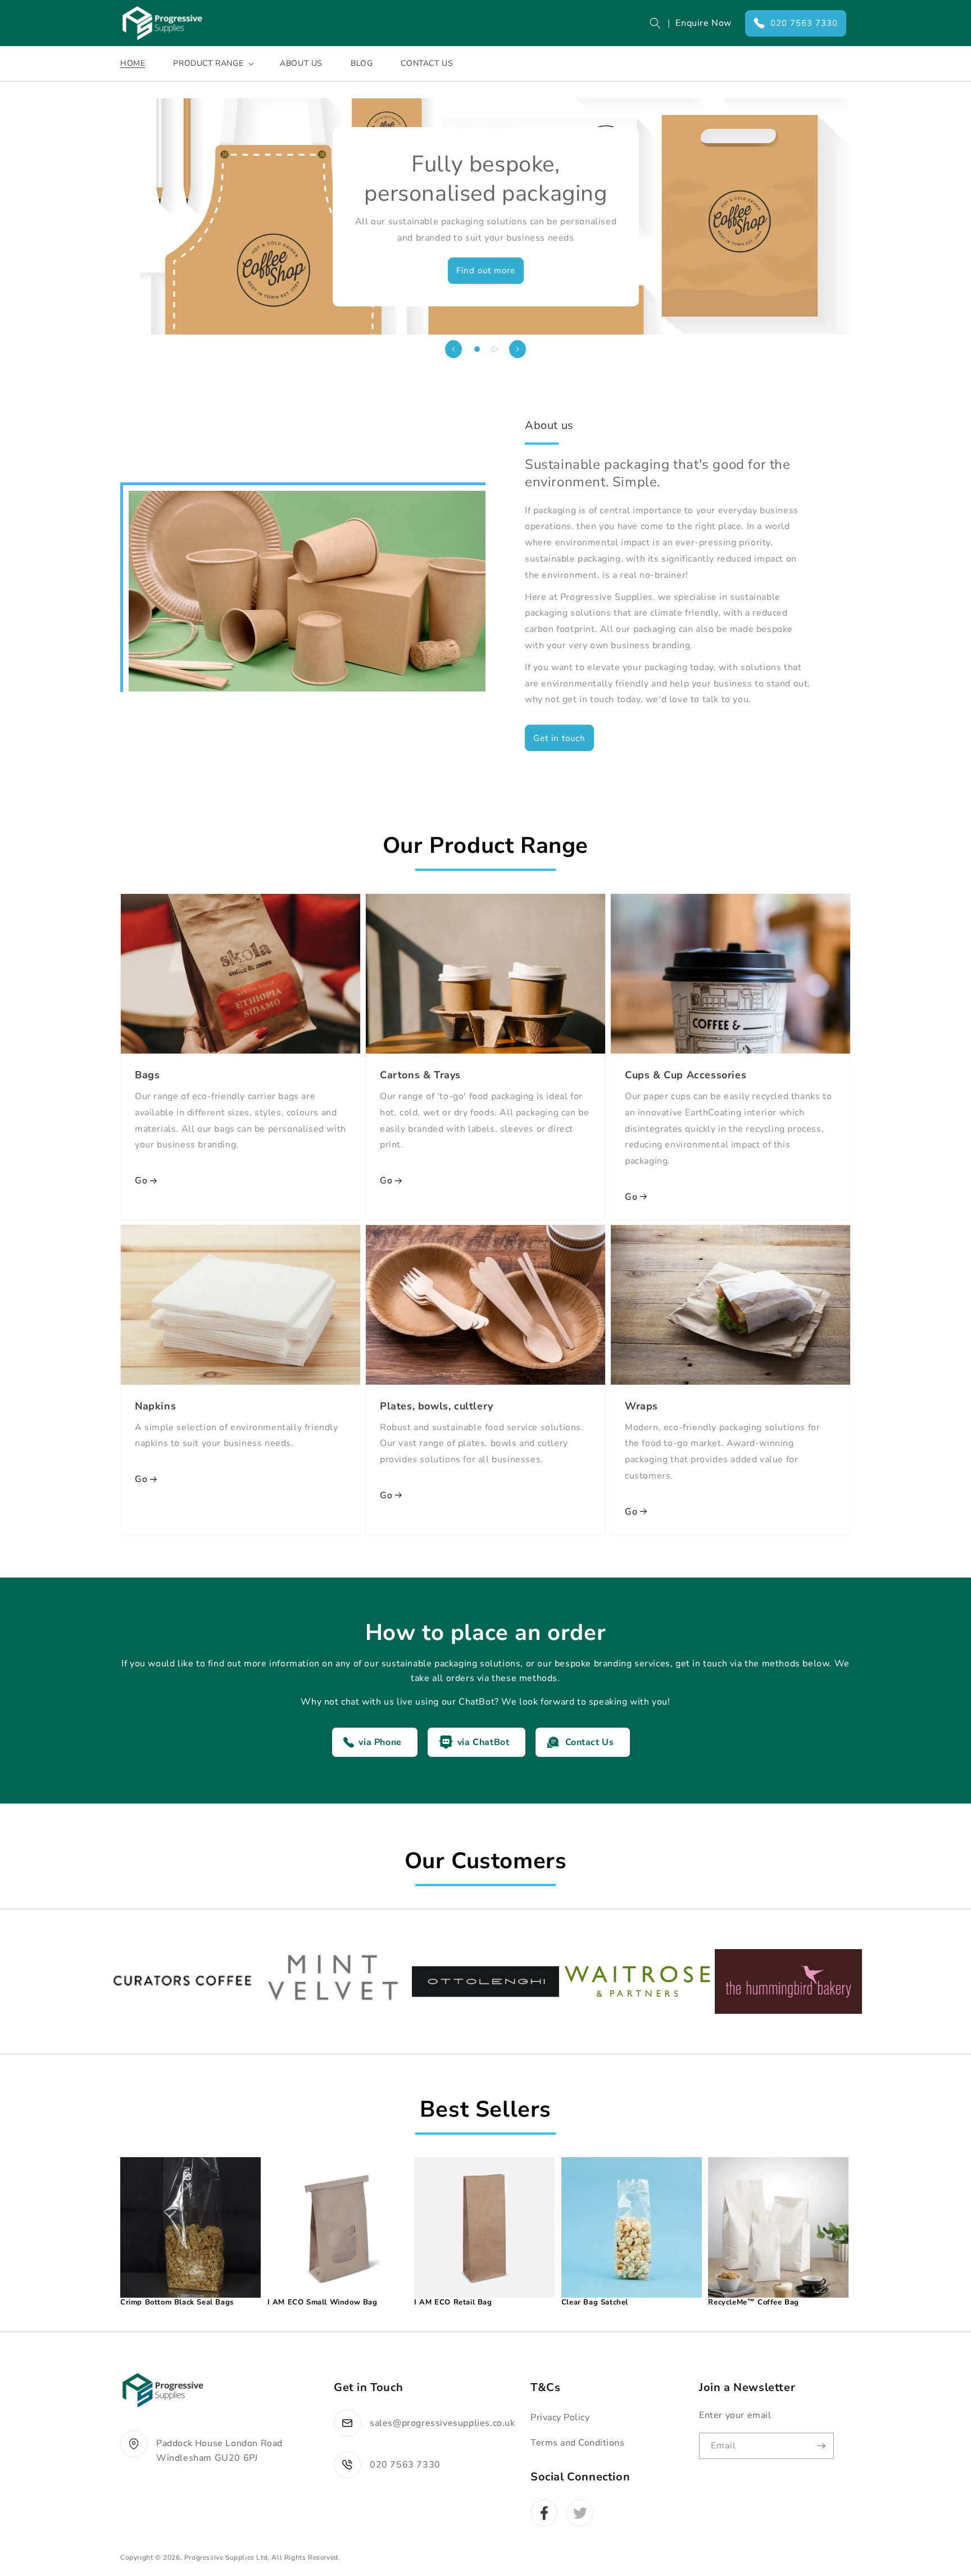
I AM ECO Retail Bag (453, 2302)
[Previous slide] (453, 349)
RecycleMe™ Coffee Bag (754, 2302)
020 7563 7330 (804, 23)
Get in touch (559, 738)
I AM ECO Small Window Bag (323, 2302)
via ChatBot (484, 1742)
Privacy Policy (560, 2417)
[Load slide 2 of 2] (494, 349)
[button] (655, 23)
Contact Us (590, 1742)
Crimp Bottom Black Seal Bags (177, 2302)
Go (141, 1181)
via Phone (380, 1742)
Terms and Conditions (577, 2443)
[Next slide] (518, 349)
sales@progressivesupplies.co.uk (443, 2423)
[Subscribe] (821, 2446)
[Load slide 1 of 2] (477, 349)
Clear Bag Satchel (595, 2302)
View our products (485, 270)
